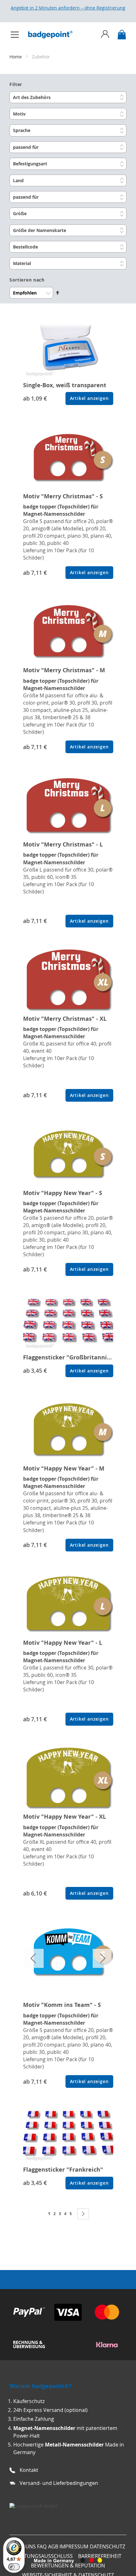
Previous (34, 1958)
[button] (68, 189)
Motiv (19, 114)
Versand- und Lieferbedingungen (59, 2483)
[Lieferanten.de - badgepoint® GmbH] (33, 2506)
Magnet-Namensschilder (44, 2428)
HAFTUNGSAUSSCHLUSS (44, 2556)
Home (16, 57)
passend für (26, 147)
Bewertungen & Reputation (68, 2566)
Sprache (22, 130)
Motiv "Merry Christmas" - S (63, 496)
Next (102, 1958)
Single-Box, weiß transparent (65, 385)
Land (18, 180)
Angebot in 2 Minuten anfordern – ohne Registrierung (68, 8)
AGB (53, 2546)
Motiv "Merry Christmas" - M (64, 670)
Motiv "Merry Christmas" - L (63, 844)
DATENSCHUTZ (108, 2546)
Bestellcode (25, 247)
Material (22, 263)
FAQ (42, 2546)
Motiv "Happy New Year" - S (63, 1193)
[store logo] (53, 35)
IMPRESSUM (74, 2546)
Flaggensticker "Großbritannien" (70, 1357)
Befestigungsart (30, 164)
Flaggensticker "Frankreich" (63, 2170)
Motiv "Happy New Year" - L (63, 1643)
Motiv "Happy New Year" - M (64, 1468)
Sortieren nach (27, 280)
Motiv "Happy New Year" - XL (65, 1817)
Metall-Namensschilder (74, 2445)
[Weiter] (83, 2214)
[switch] (14, 2567)
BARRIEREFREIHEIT (100, 2556)
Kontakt (29, 2470)
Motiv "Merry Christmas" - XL (65, 1019)
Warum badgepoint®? (41, 2386)
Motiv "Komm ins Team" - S (62, 2005)
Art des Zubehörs (32, 97)
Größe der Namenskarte (40, 230)
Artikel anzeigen (89, 398)
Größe (20, 213)
